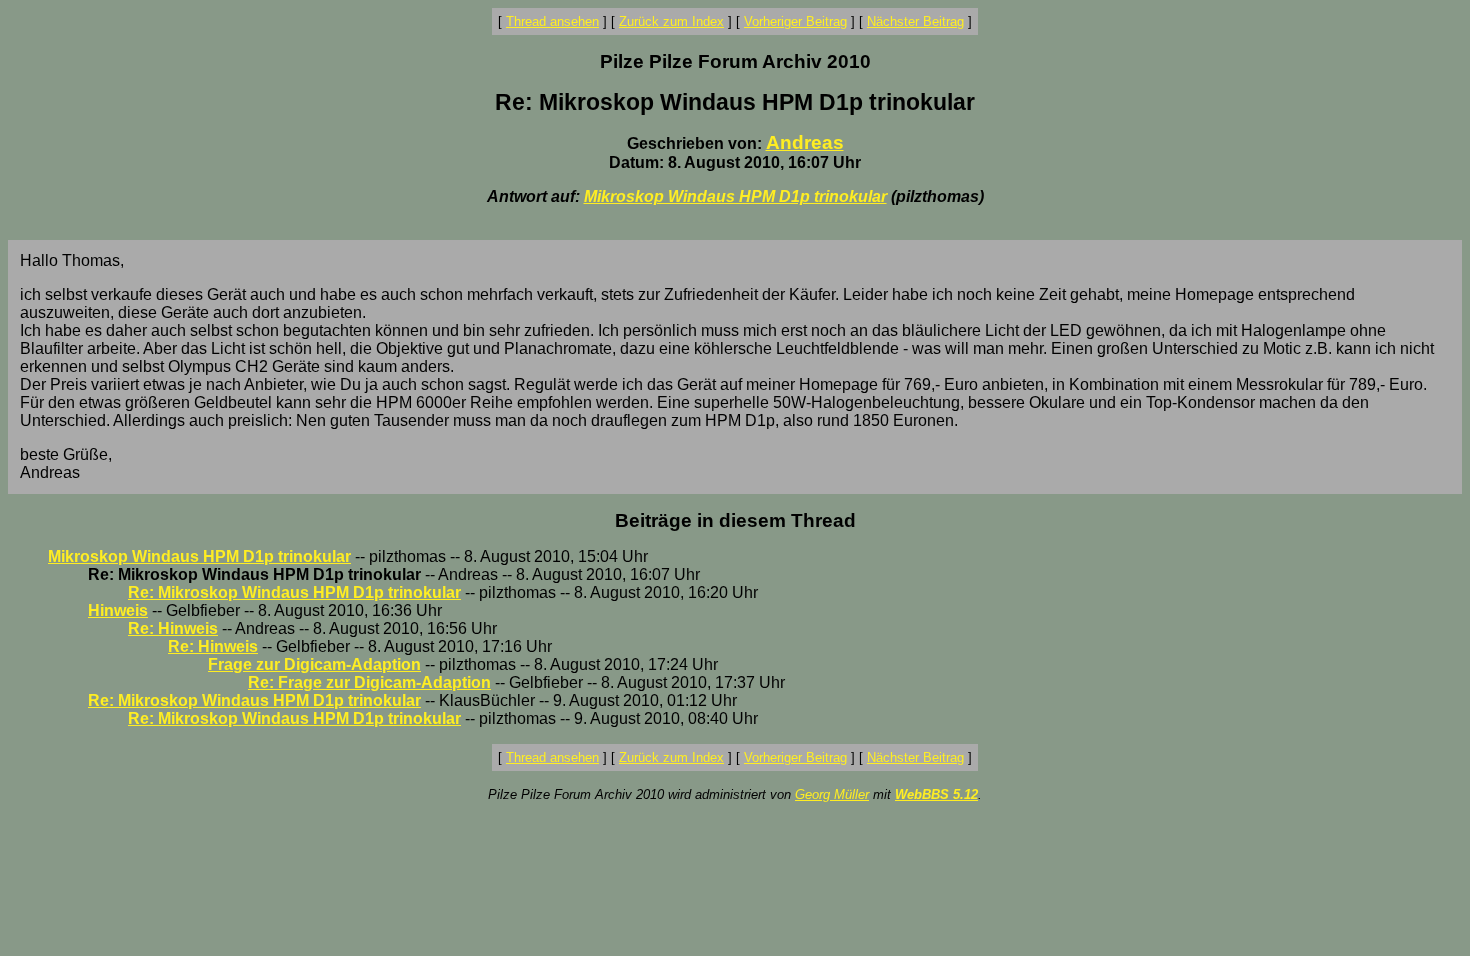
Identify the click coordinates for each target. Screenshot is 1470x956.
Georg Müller (832, 794)
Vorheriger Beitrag (795, 21)
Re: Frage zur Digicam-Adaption (369, 682)
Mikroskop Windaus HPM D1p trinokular (735, 196)
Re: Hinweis (173, 628)
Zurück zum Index (671, 21)
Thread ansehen (552, 21)
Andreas (805, 142)
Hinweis (118, 610)
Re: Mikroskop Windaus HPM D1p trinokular (294, 592)
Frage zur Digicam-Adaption (314, 664)
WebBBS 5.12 (936, 794)
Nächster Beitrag (915, 21)
